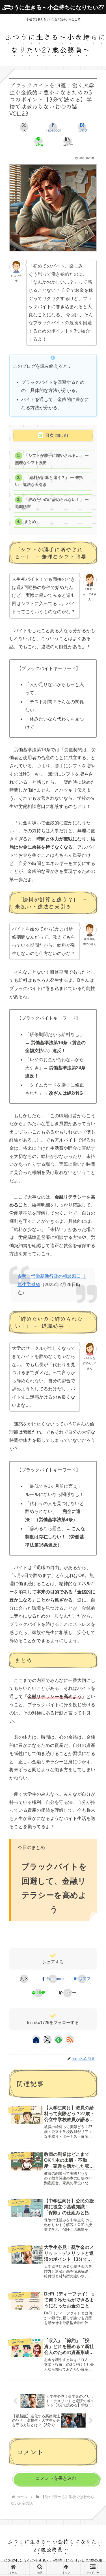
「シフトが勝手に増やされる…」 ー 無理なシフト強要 (52, 459)
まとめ (30, 522)
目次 (49, 435)
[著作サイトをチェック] (36, 2040)
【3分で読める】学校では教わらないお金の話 (50, 1939)
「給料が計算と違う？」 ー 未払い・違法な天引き (49, 481)
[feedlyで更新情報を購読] (59, 2040)
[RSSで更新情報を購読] (70, 2040)
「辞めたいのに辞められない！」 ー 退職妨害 (52, 503)
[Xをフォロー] (47, 2040)
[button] (68, 141)
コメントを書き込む (56, 2478)
